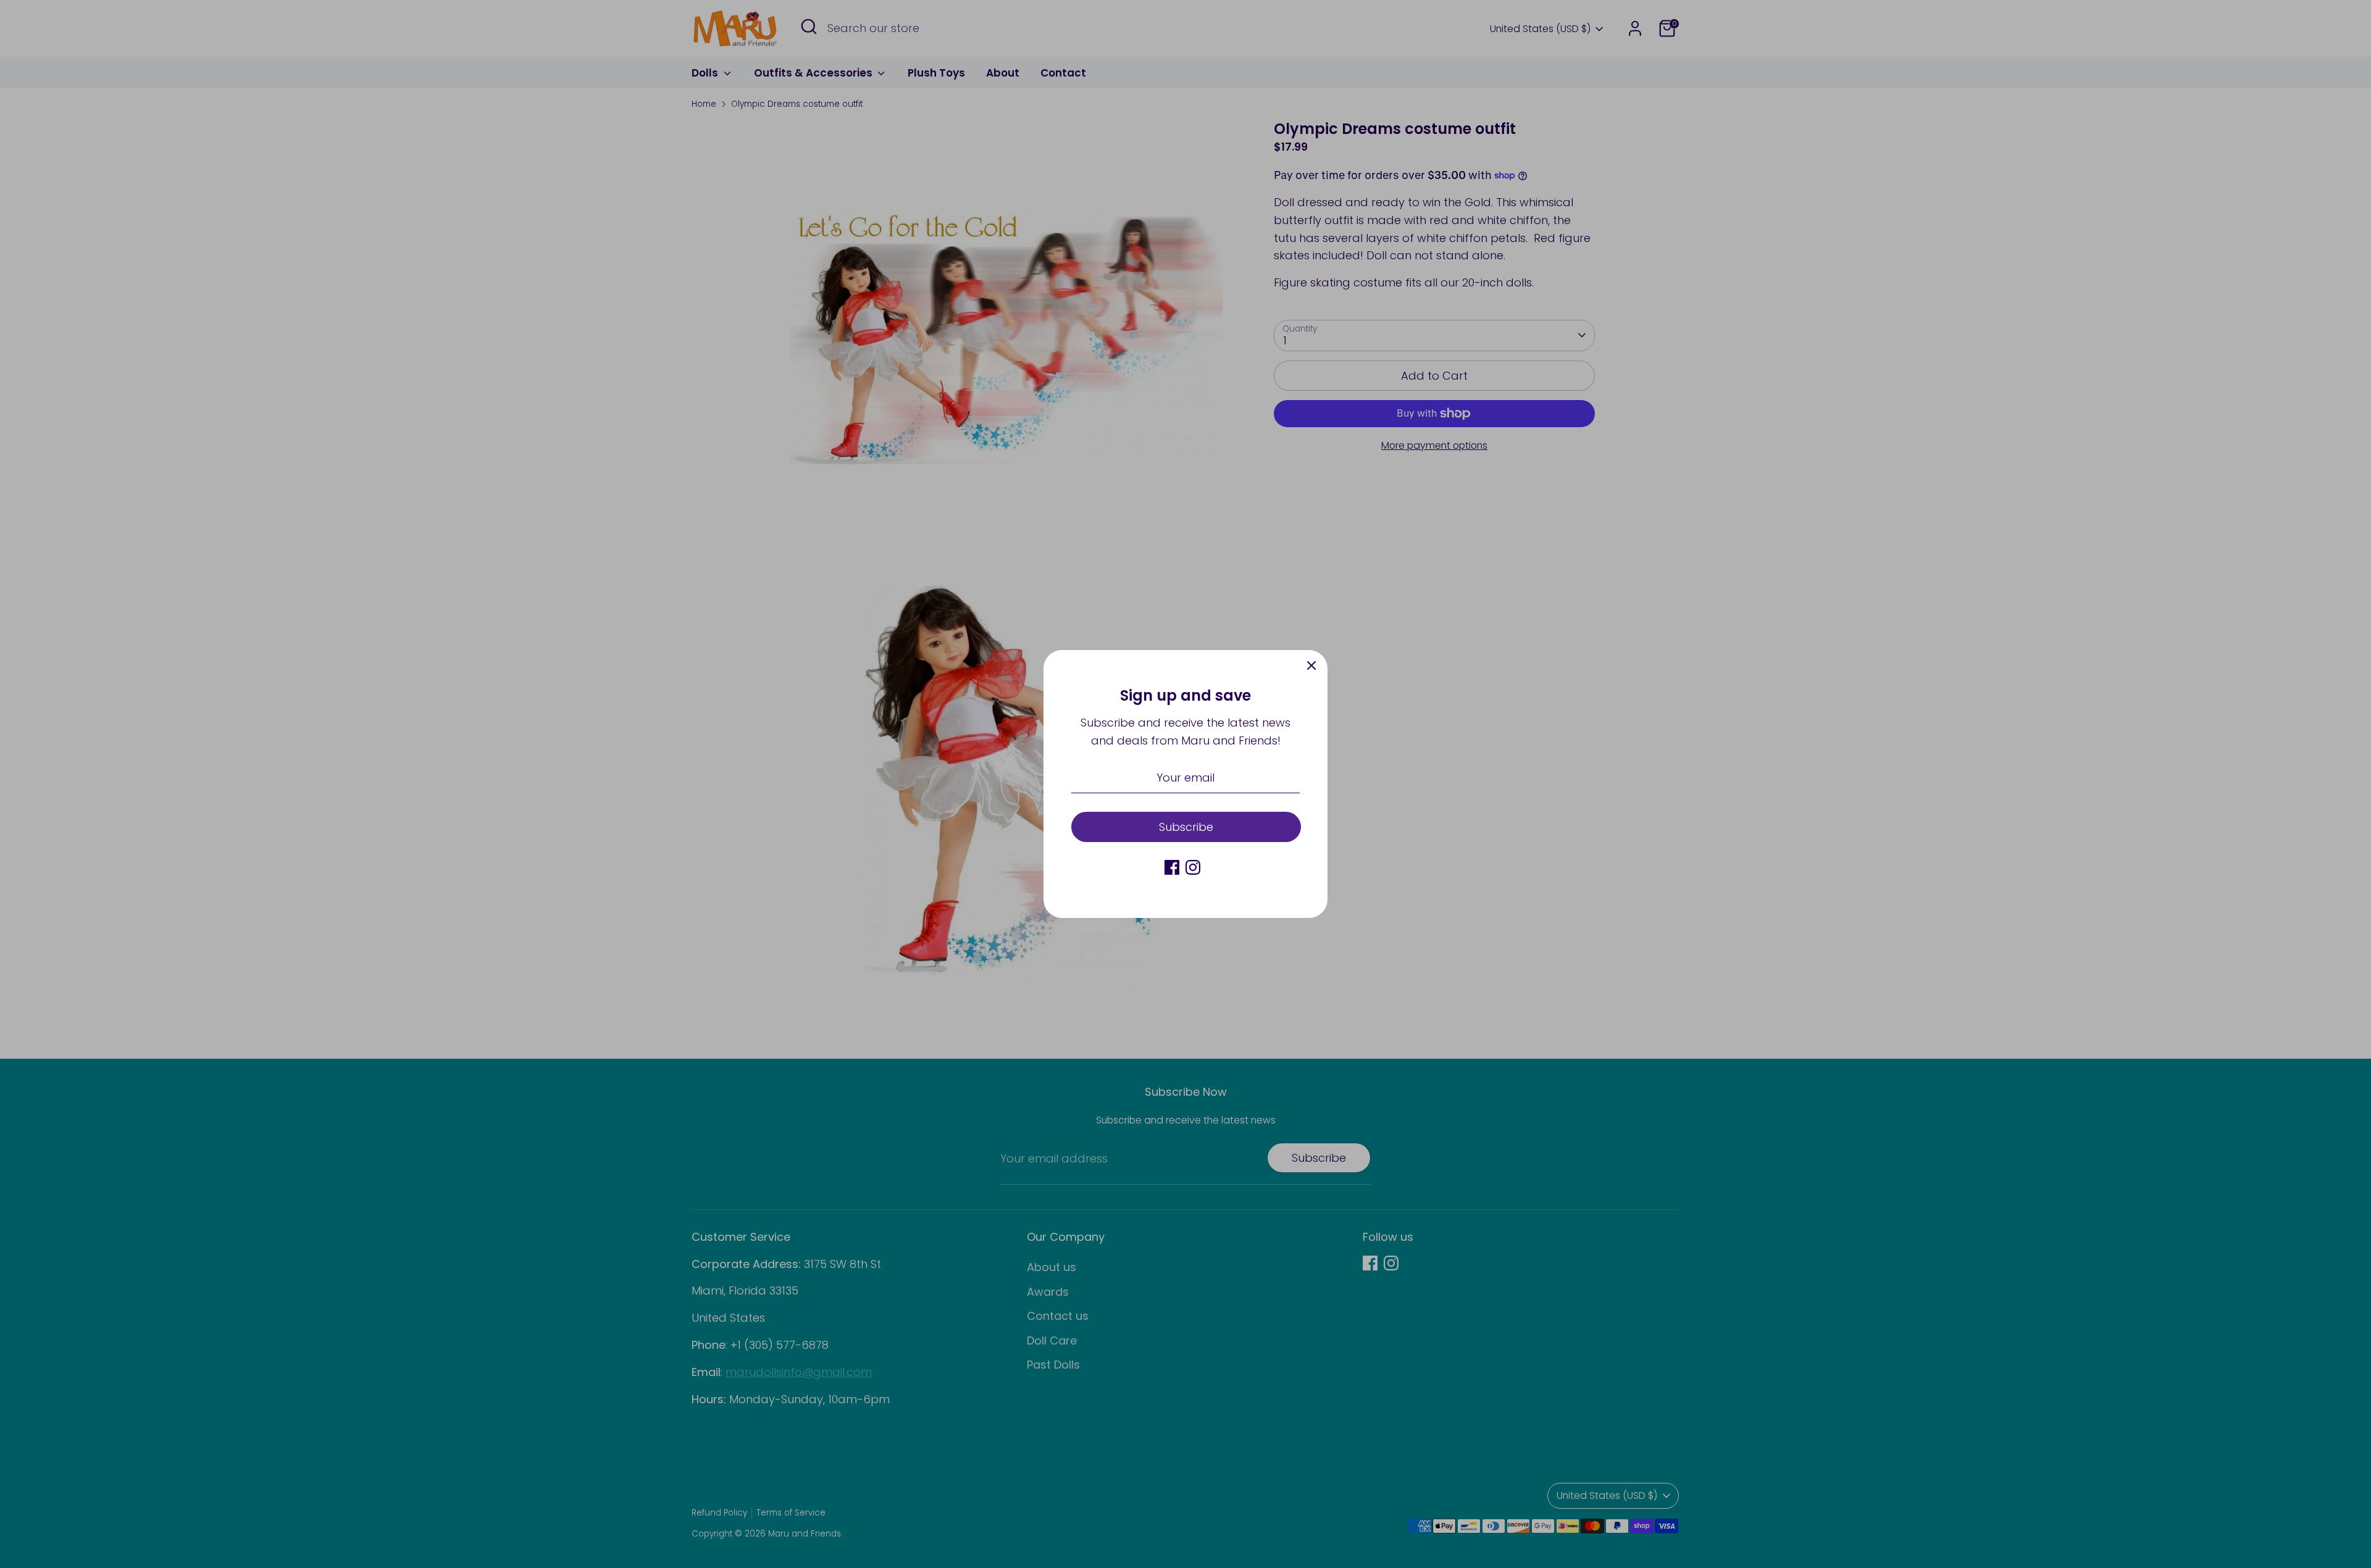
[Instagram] (1193, 867)
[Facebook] (1172, 867)
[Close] (1311, 666)
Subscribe (1186, 827)
